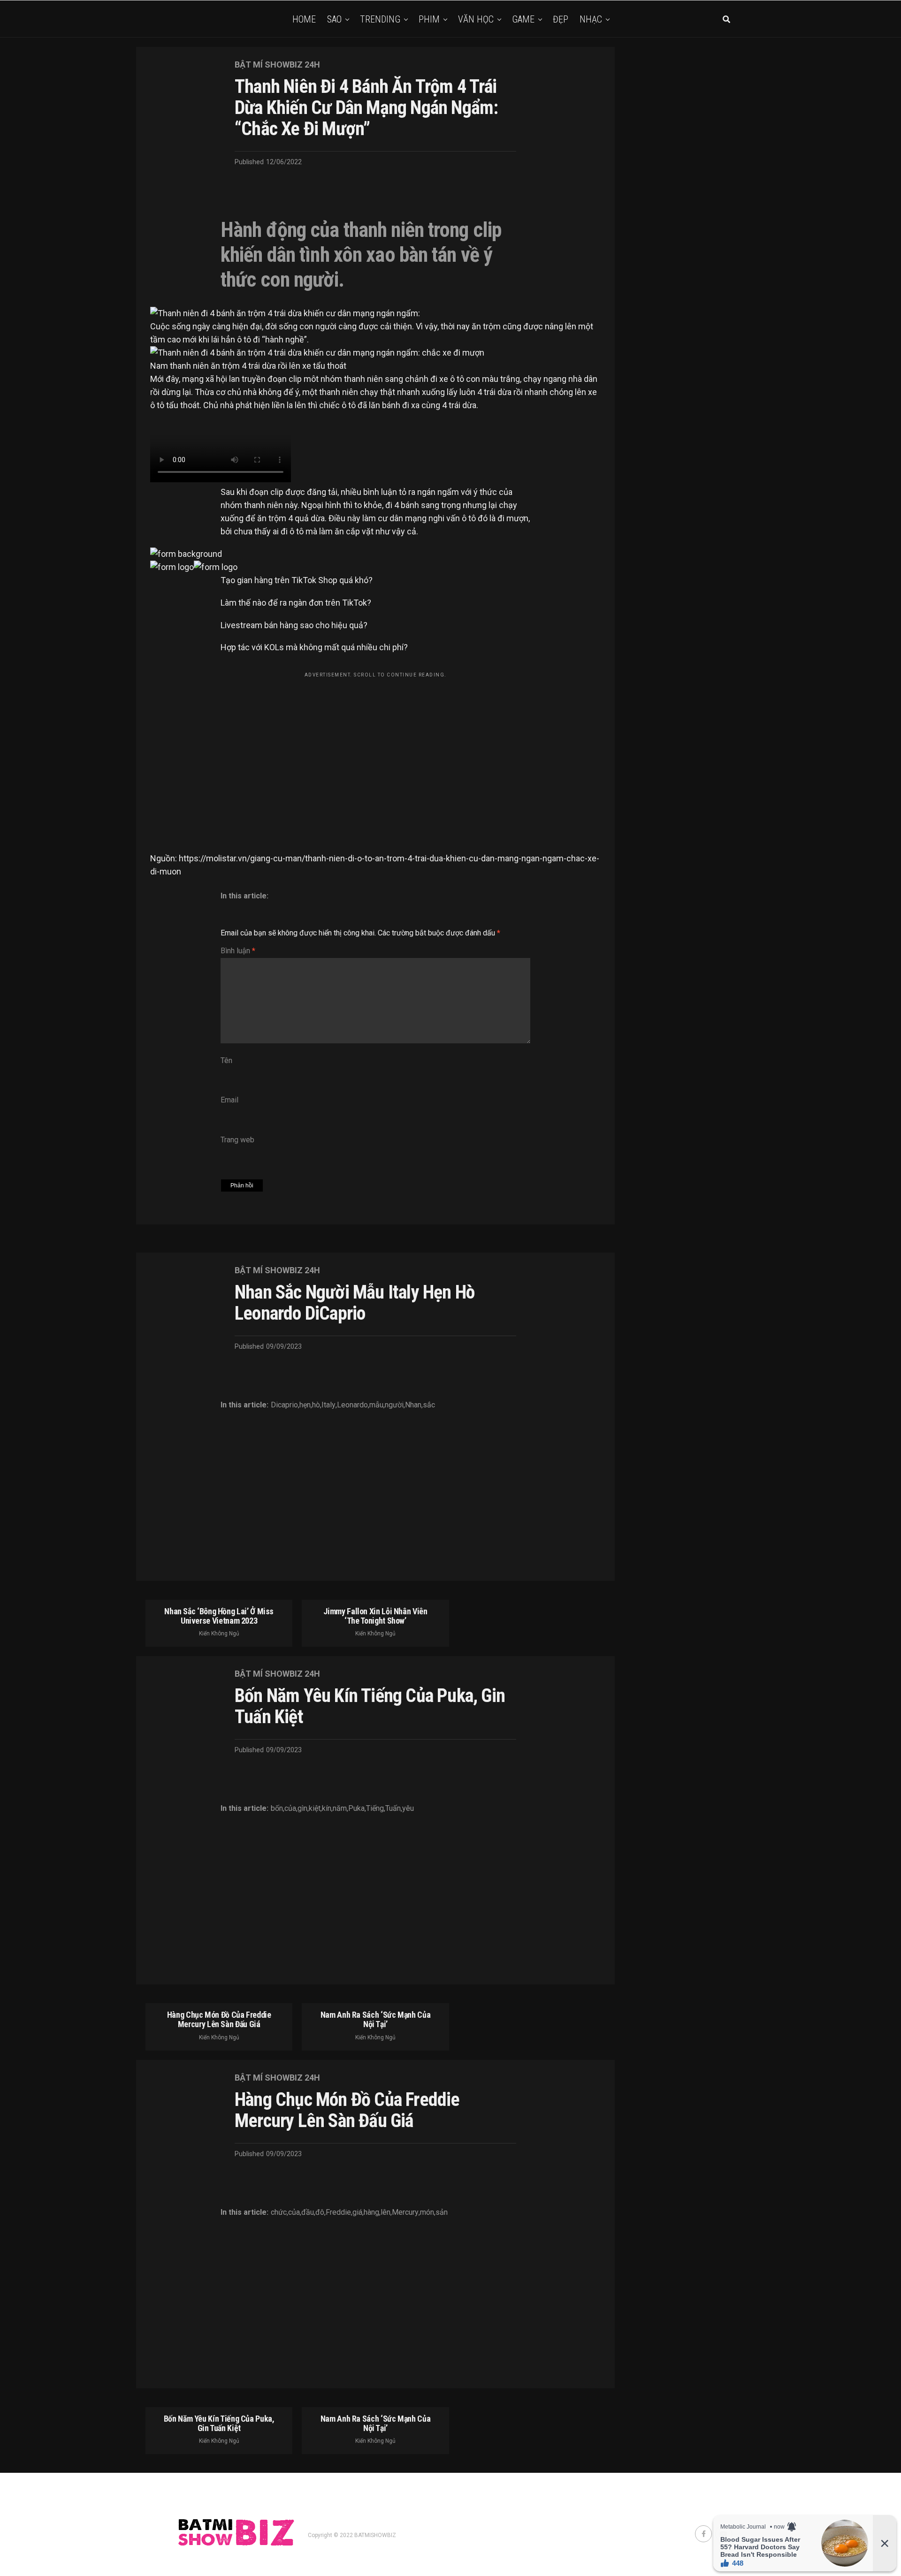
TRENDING (380, 19)
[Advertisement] (375, 748)
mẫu (376, 1405)
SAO (334, 19)
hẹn (305, 1405)
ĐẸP (561, 19)
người (394, 1405)
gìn (302, 1809)
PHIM (429, 19)
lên (386, 2212)
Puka (356, 1809)
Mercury (405, 2212)
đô (320, 2212)
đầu (308, 2212)
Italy (328, 1405)
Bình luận (238, 951)
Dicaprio (284, 1405)
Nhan (413, 1405)
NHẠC (591, 19)
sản (442, 2212)
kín (327, 1809)
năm (340, 1809)
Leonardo (352, 1405)
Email (229, 1100)
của (290, 1809)
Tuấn (393, 1809)
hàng (371, 2212)
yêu (408, 1809)
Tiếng (375, 1809)
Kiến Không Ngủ (219, 1634)
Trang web (237, 1140)
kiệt (315, 1809)
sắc (429, 1405)
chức (279, 2212)
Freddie (338, 2212)
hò (316, 1405)
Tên (226, 1060)
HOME (304, 19)
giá (357, 2212)
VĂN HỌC (476, 19)
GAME (523, 19)
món (427, 2212)
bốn (277, 1809)
